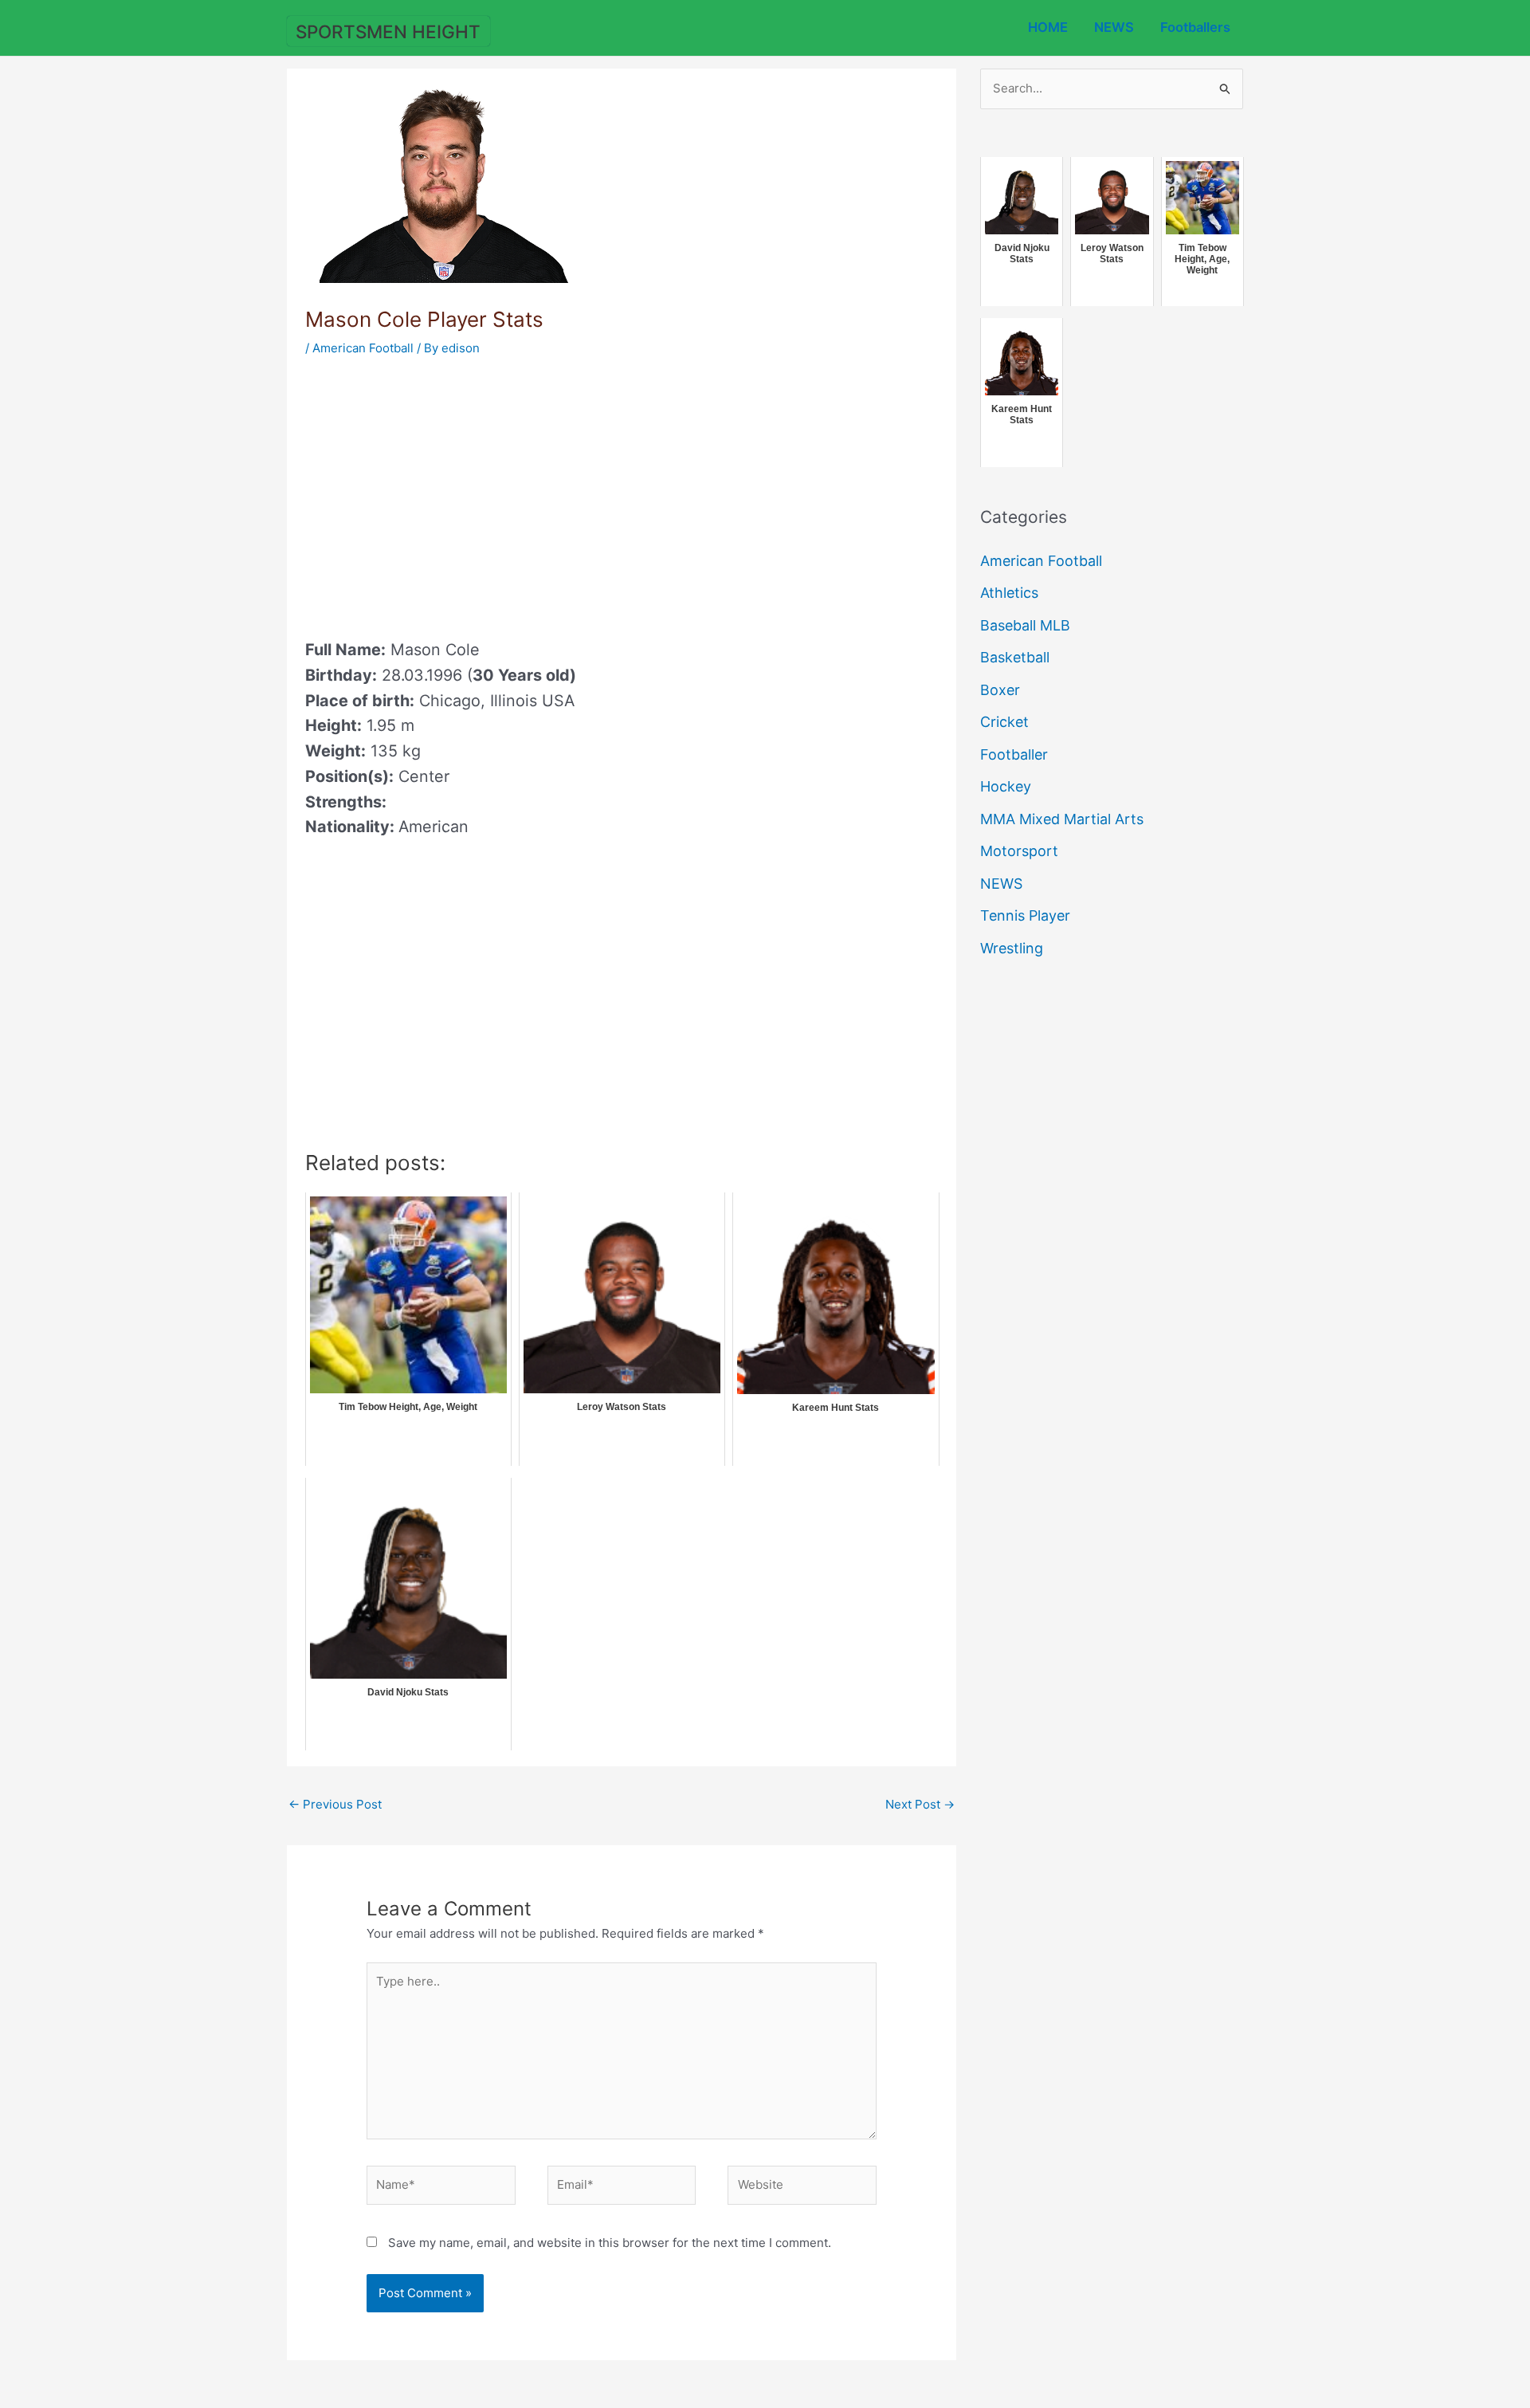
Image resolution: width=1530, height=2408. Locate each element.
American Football (363, 348)
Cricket (1004, 722)
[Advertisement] (439, 493)
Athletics (1009, 593)
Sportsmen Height (388, 31)
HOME (1048, 27)
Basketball (1015, 657)
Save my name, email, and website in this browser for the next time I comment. (610, 2243)
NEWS (1114, 27)
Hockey (1006, 786)
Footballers (1195, 27)
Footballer (1014, 754)
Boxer (1000, 690)
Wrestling (1012, 948)
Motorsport (1019, 851)
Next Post (920, 1804)
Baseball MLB (1025, 625)
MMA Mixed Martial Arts (1062, 819)
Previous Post (335, 1804)
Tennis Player (1025, 915)
